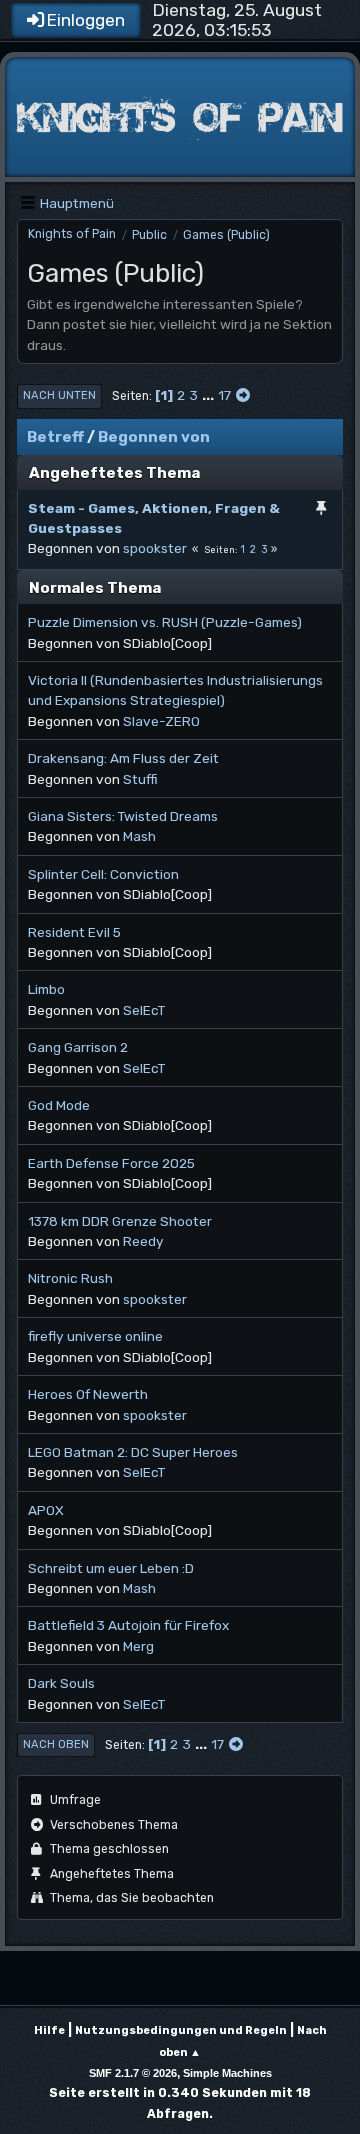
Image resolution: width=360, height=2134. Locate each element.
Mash (139, 836)
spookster (155, 548)
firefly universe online (95, 1336)
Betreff (55, 437)
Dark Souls (61, 1683)
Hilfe (49, 2030)
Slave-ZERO (161, 721)
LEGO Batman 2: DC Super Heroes (133, 1452)
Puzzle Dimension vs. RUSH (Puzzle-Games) (165, 622)
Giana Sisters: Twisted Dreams (123, 816)
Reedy (143, 1241)
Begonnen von (154, 437)
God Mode (59, 1105)
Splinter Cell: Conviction (103, 874)
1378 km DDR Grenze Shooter (120, 1221)
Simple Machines (227, 2073)
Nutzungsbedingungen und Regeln (181, 2030)
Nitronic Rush (70, 1278)
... (209, 395)
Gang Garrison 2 (78, 1047)
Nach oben (56, 1744)
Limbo (46, 989)
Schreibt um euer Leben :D (111, 1568)
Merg (138, 1646)
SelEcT (144, 1010)
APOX (46, 1510)
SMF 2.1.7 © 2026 (133, 2073)
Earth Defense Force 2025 (111, 1163)
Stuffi (140, 779)
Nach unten (59, 395)
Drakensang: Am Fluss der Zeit (123, 758)
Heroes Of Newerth (88, 1394)
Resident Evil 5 (74, 932)
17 (224, 395)
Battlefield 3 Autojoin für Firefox (128, 1625)
